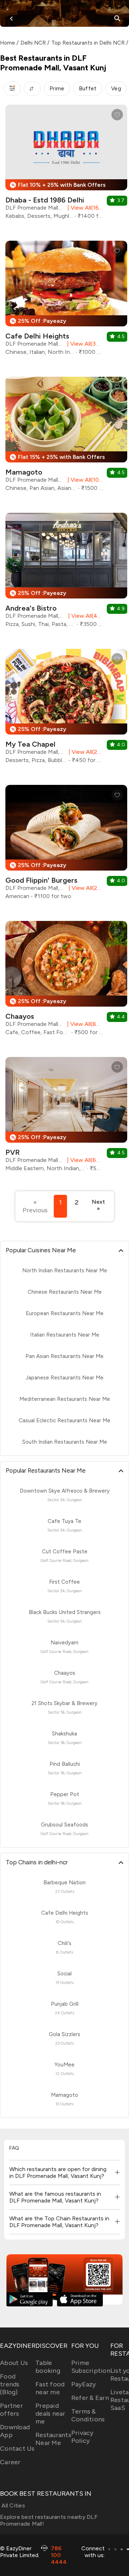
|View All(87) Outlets (83, 1024)
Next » (98, 1205)
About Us (14, 2363)
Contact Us (17, 2449)
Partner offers (11, 2410)
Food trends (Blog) (10, 2384)
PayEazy (84, 2384)
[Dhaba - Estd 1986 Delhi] (66, 165)
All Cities (13, 2505)
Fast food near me (50, 2388)
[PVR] (66, 1117)
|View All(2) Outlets (84, 752)
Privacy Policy (82, 2437)
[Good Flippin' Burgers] (66, 845)
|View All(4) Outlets (84, 616)
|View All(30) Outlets (83, 344)
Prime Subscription (91, 2367)
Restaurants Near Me (53, 2439)
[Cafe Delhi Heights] (66, 301)
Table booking (48, 2367)
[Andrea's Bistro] (66, 573)
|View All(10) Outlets (84, 480)
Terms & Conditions (88, 2415)
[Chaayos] (66, 981)
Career (10, 2462)
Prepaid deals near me (51, 2414)
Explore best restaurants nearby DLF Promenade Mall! (49, 2520)
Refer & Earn (90, 2398)
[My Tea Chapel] (66, 709)
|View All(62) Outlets (83, 1160)
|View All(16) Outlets (84, 208)
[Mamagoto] (66, 437)
